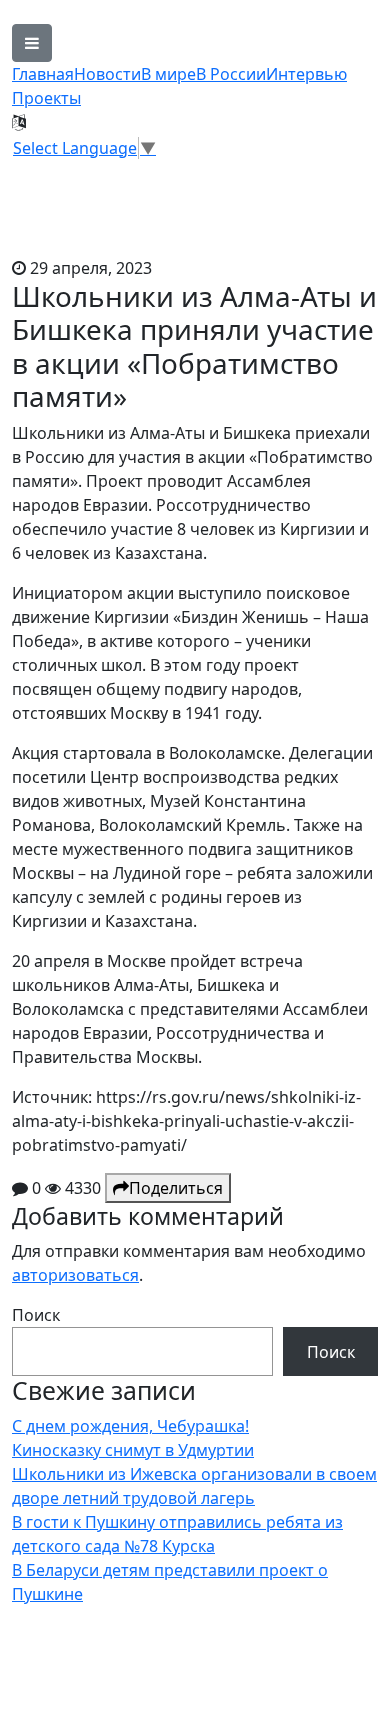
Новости (107, 74)
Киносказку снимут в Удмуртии (133, 1450)
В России (231, 74)
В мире (168, 74)
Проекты (46, 98)
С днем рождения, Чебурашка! (130, 1426)
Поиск (36, 1315)
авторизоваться (75, 1275)
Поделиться (176, 1188)
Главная (43, 74)
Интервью (306, 74)
